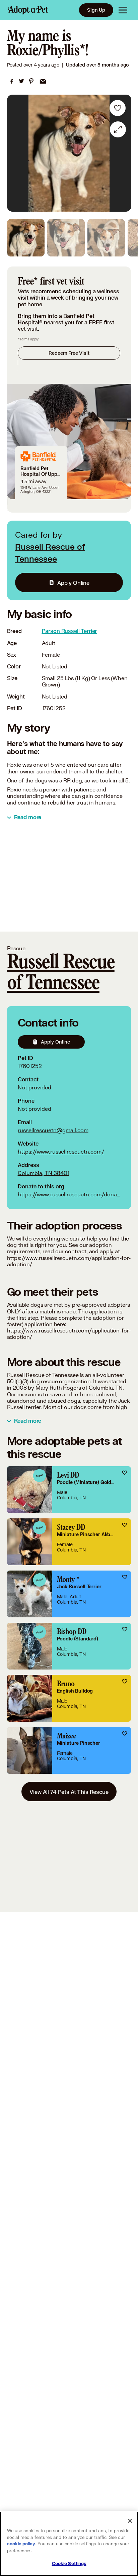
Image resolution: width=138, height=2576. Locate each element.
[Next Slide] (123, 153)
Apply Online (73, 583)
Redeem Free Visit (69, 353)
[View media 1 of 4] (26, 238)
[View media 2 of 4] (66, 238)
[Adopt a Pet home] (28, 10)
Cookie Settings (69, 2564)
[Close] (130, 2521)
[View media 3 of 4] (106, 238)
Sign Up (96, 10)
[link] (12, 81)
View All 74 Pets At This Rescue (69, 1792)
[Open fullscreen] (118, 129)
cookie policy (21, 2544)
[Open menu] (123, 10)
